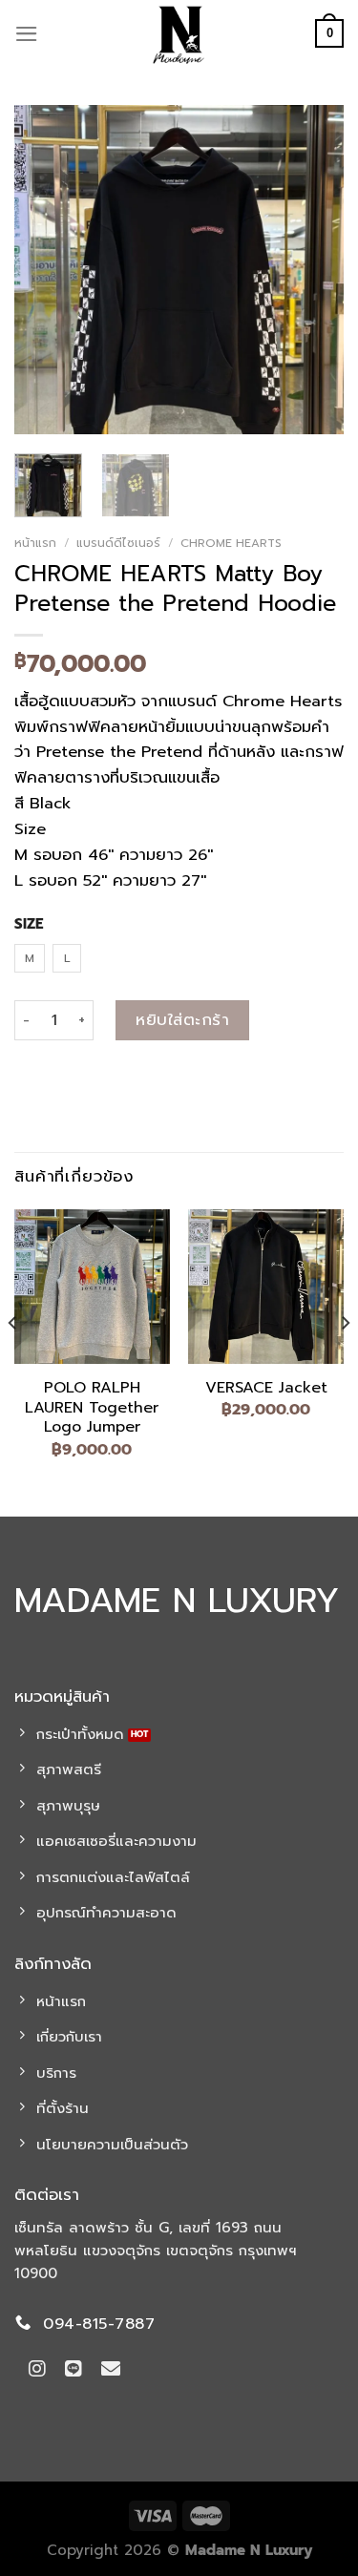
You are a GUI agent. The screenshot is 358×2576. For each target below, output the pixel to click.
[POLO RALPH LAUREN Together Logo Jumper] (92, 1287)
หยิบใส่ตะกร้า (182, 1020)
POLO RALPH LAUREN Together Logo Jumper (92, 1408)
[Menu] (27, 34)
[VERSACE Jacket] (266, 1287)
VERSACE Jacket (266, 1388)
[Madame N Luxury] (179, 33)
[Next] (313, 270)
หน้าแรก (35, 543)
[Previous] (45, 270)
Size (29, 925)
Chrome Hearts (231, 543)
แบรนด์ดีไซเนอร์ (118, 543)
